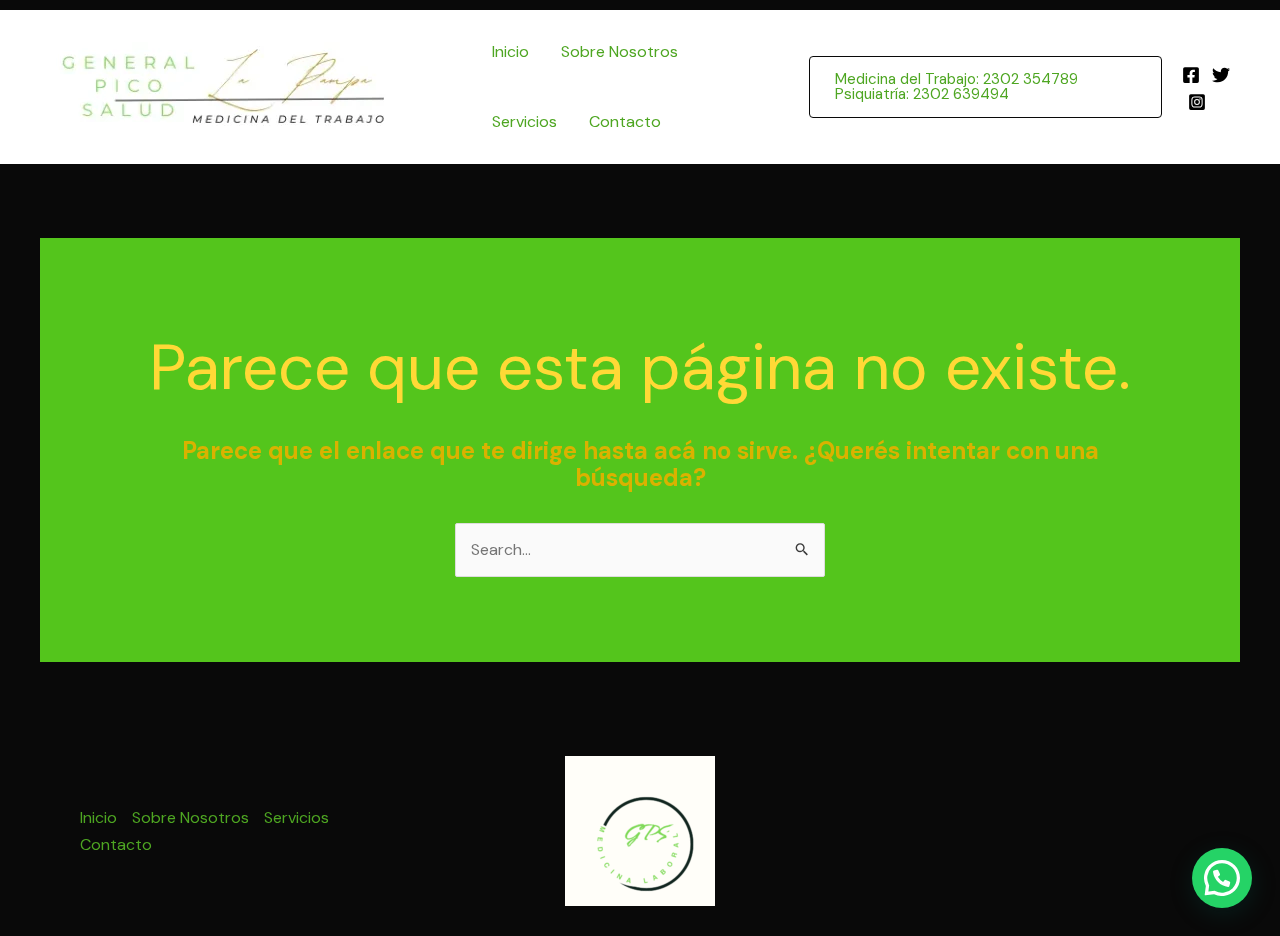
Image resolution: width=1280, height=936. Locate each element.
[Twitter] (1221, 75)
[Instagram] (1197, 102)
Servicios (524, 121)
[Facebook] (1191, 75)
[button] (985, 87)
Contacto (625, 121)
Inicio (510, 51)
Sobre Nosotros (619, 51)
